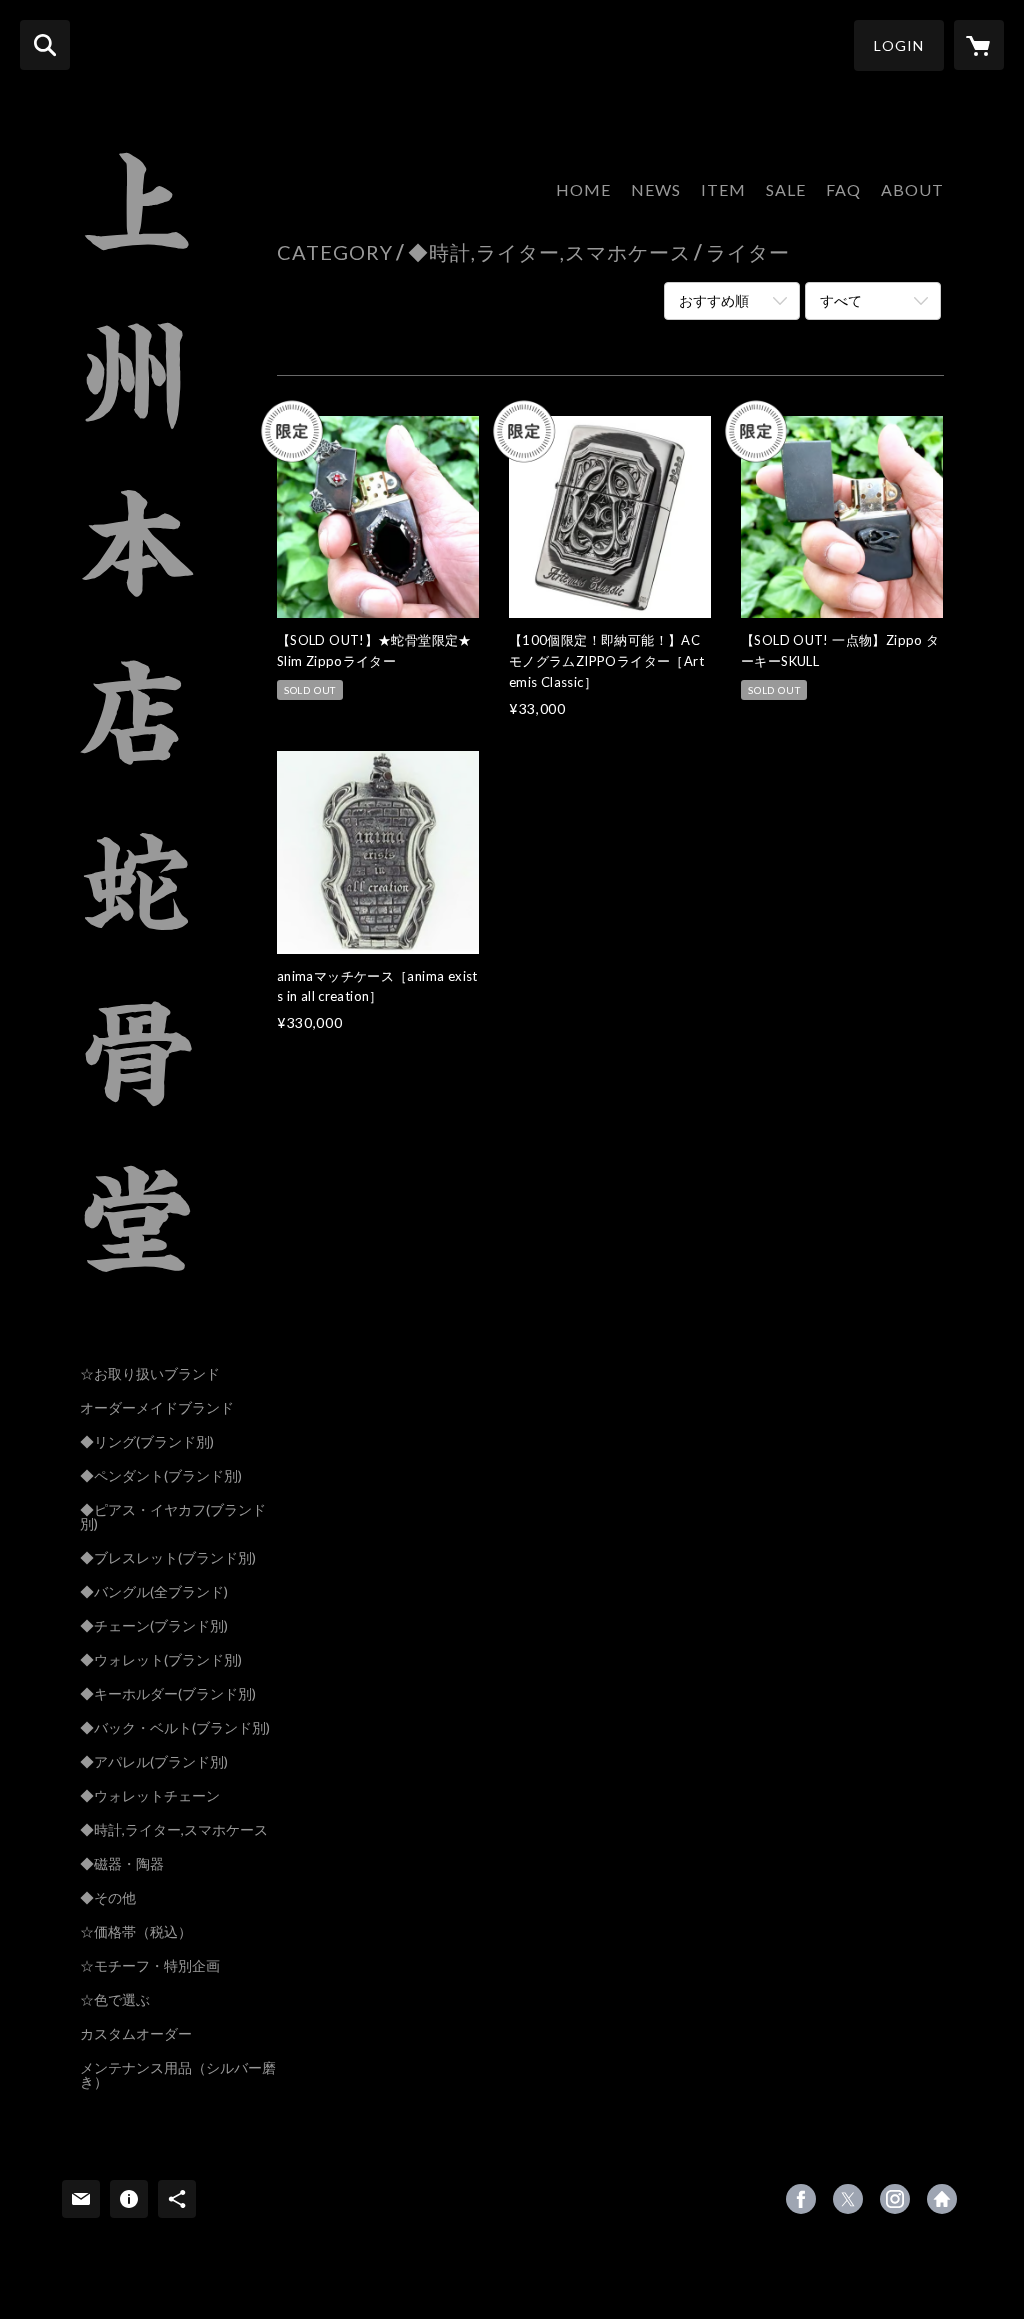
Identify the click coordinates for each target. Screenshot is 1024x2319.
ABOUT (912, 189)
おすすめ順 (714, 300)
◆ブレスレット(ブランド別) (168, 1558)
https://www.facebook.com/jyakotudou (801, 2199)
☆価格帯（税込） (136, 1932)
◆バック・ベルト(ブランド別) (175, 1728)
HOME (583, 189)
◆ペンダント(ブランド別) (161, 1476)
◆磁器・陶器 (122, 1864)
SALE (786, 189)
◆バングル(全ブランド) (154, 1592)
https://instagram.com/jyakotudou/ (895, 2199)
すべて (841, 300)
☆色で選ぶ (115, 2000)
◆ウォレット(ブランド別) (161, 1660)
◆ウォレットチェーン (150, 1796)
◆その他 (108, 1898)
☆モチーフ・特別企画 (150, 1966)
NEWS (656, 189)
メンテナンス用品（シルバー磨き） (178, 2075)
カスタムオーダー (136, 2034)
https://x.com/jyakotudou (848, 2199)
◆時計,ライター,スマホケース (174, 1830)
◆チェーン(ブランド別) (154, 1626)
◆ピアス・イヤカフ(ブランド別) (173, 1517)
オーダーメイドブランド (157, 1408)
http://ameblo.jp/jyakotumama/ (942, 2199)
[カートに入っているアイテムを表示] (979, 45)
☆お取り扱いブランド (150, 1374)
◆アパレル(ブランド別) (154, 1762)
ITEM (723, 189)
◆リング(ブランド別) (147, 1442)
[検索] (45, 45)
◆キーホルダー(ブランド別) (168, 1694)
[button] (899, 45)
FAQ (843, 189)
